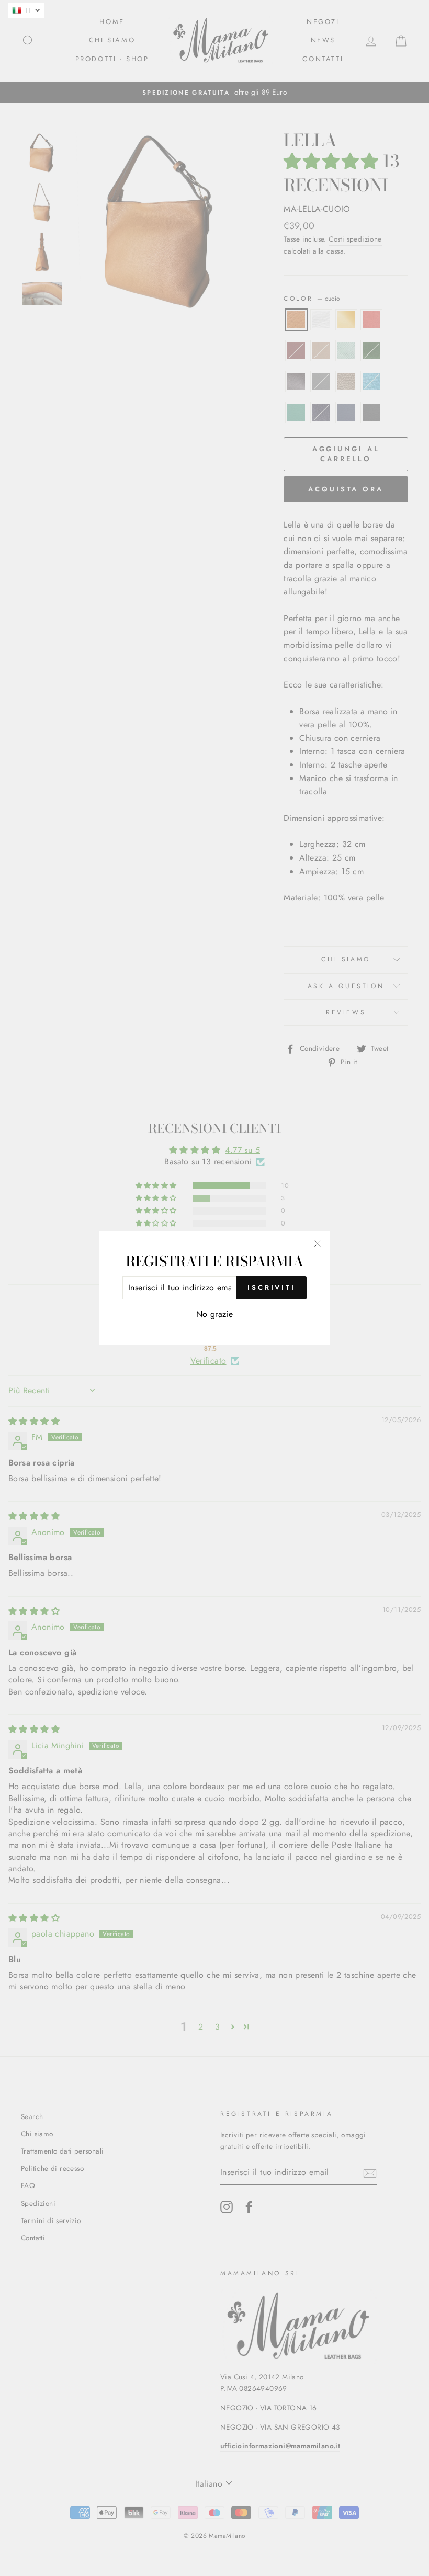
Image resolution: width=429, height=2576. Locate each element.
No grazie (215, 1314)
